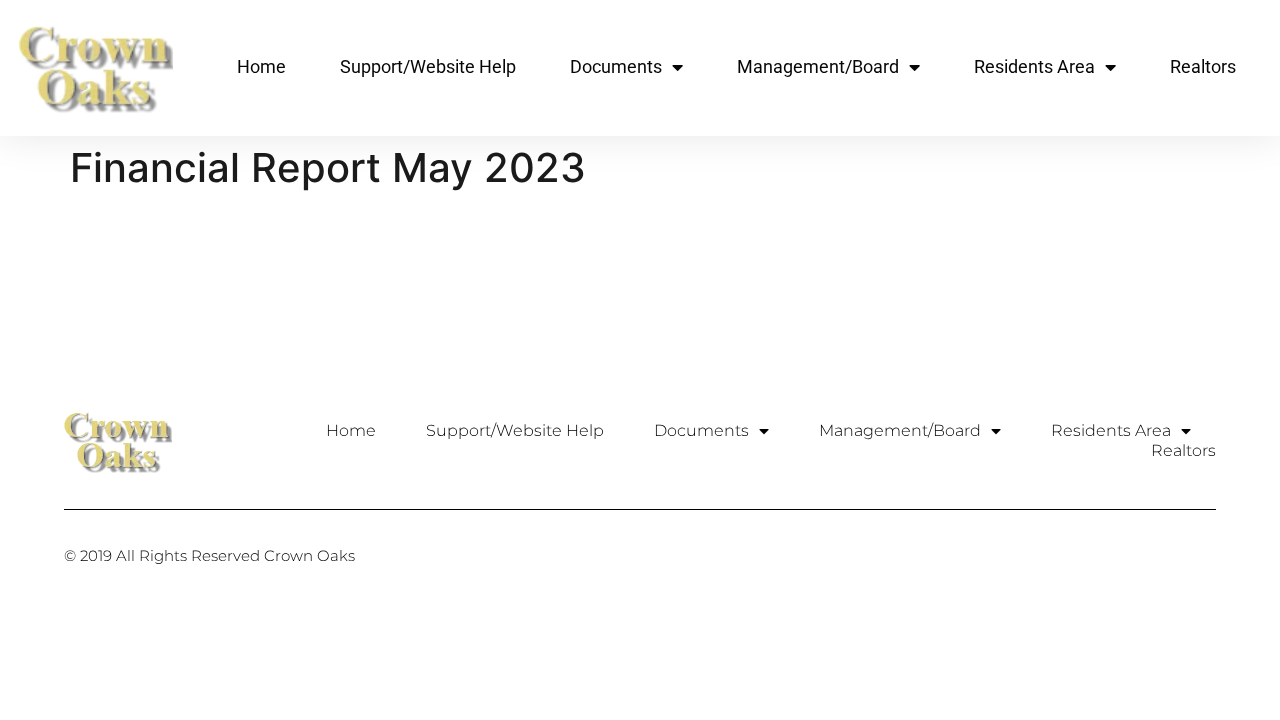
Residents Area (1034, 66)
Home (261, 66)
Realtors (1203, 66)
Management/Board (818, 66)
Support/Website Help (428, 66)
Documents (616, 66)
